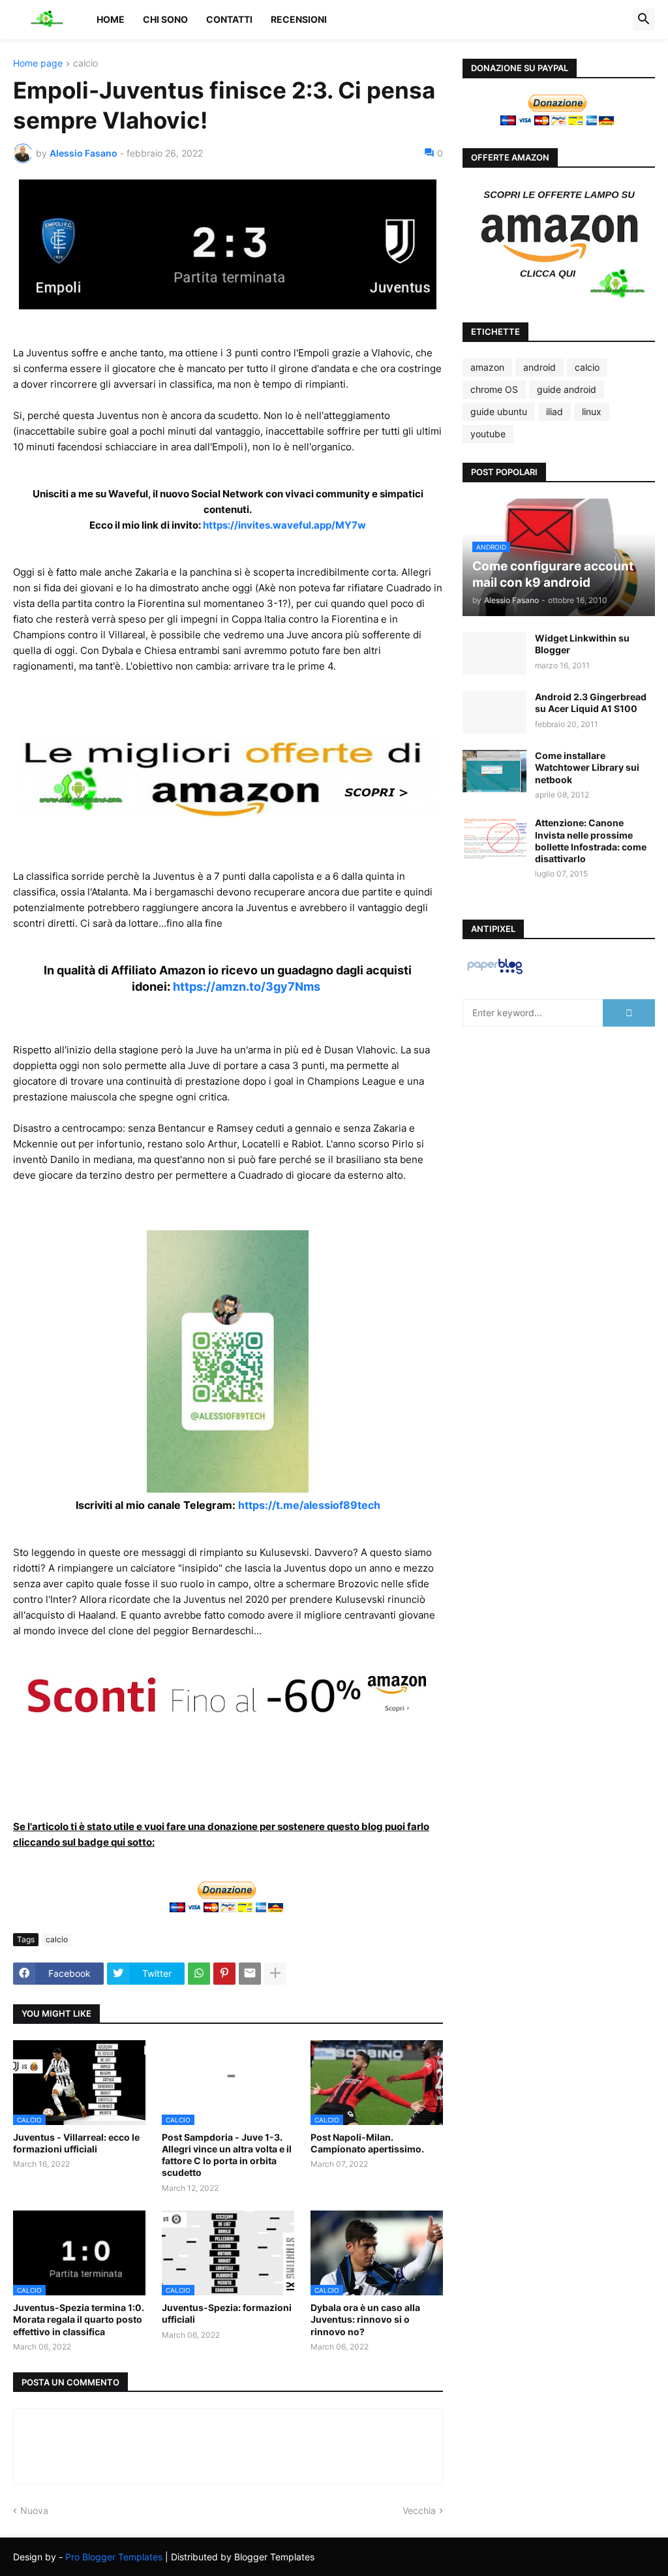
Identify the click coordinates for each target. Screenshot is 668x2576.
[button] (644, 20)
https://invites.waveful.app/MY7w (284, 525)
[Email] (250, 1974)
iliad (554, 411)
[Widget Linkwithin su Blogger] (494, 654)
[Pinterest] (224, 1974)
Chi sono (165, 19)
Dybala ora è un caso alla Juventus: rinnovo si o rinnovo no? (365, 2319)
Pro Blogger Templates (114, 2557)
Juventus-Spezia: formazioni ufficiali (227, 2313)
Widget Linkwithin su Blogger (582, 644)
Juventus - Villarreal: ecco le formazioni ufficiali (76, 2143)
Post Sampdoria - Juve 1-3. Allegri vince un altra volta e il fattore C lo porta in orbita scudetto (227, 2155)
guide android (567, 389)
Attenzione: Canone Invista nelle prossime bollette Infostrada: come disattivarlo (591, 841)
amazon (487, 367)
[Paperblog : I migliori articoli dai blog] (495, 973)
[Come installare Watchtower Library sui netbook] (494, 771)
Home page (38, 64)
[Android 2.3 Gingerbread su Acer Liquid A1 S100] (494, 712)
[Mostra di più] (275, 1974)
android (539, 367)
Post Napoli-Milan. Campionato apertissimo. (367, 2143)
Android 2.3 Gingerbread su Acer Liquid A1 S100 (591, 703)
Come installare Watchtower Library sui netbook (587, 767)
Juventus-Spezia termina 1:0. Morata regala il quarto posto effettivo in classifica (79, 2319)
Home (111, 19)
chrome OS (494, 389)
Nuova (34, 2510)
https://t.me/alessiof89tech (309, 1505)
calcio (85, 64)
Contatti (229, 19)
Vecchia (419, 2510)
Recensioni (299, 19)
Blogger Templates (274, 2557)
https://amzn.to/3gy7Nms (247, 986)
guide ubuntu (499, 411)
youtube (488, 434)
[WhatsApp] (199, 1974)
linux (592, 411)
